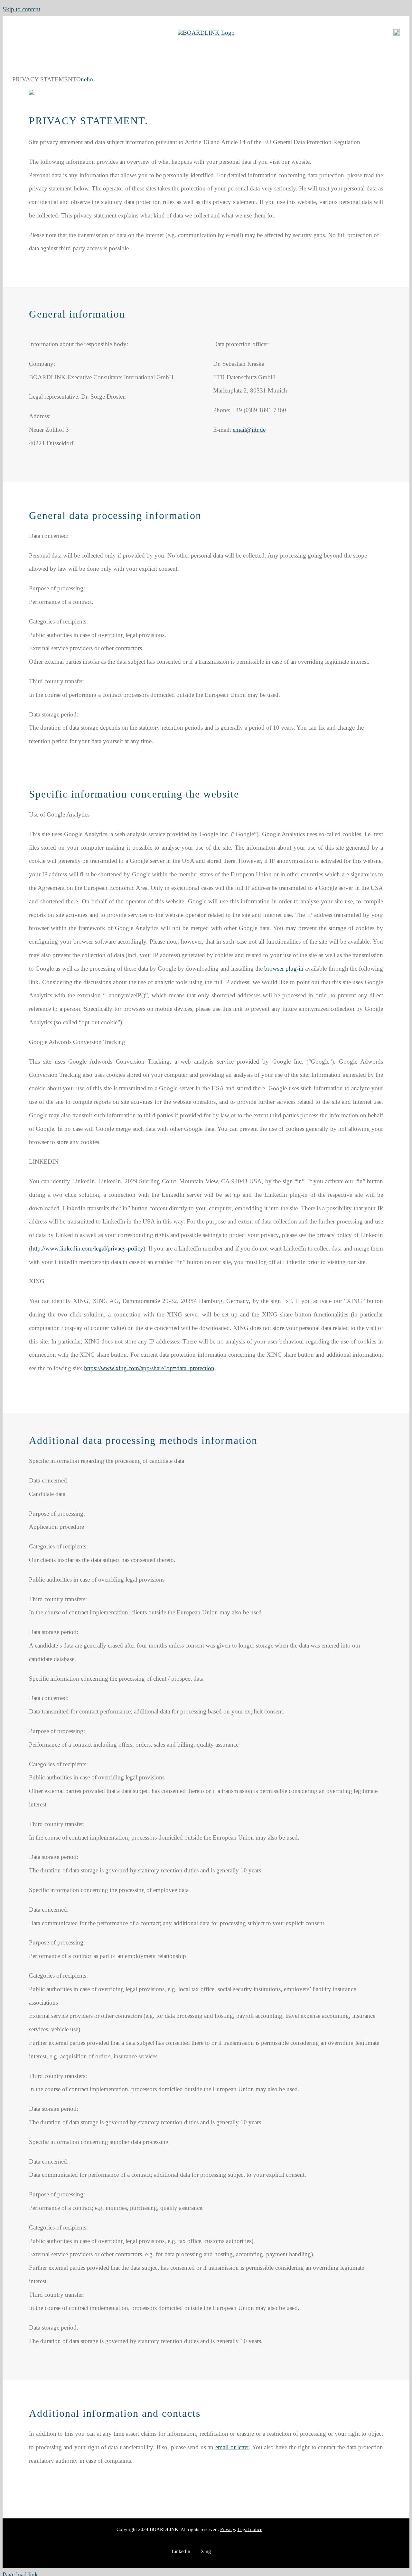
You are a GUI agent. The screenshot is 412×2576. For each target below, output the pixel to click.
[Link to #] (14, 32)
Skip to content (21, 9)
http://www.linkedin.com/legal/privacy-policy (87, 1248)
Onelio (85, 79)
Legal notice (250, 2529)
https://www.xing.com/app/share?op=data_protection (149, 1368)
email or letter (232, 2447)
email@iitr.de (249, 430)
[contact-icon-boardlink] (397, 32)
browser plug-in (284, 969)
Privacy (228, 2529)
